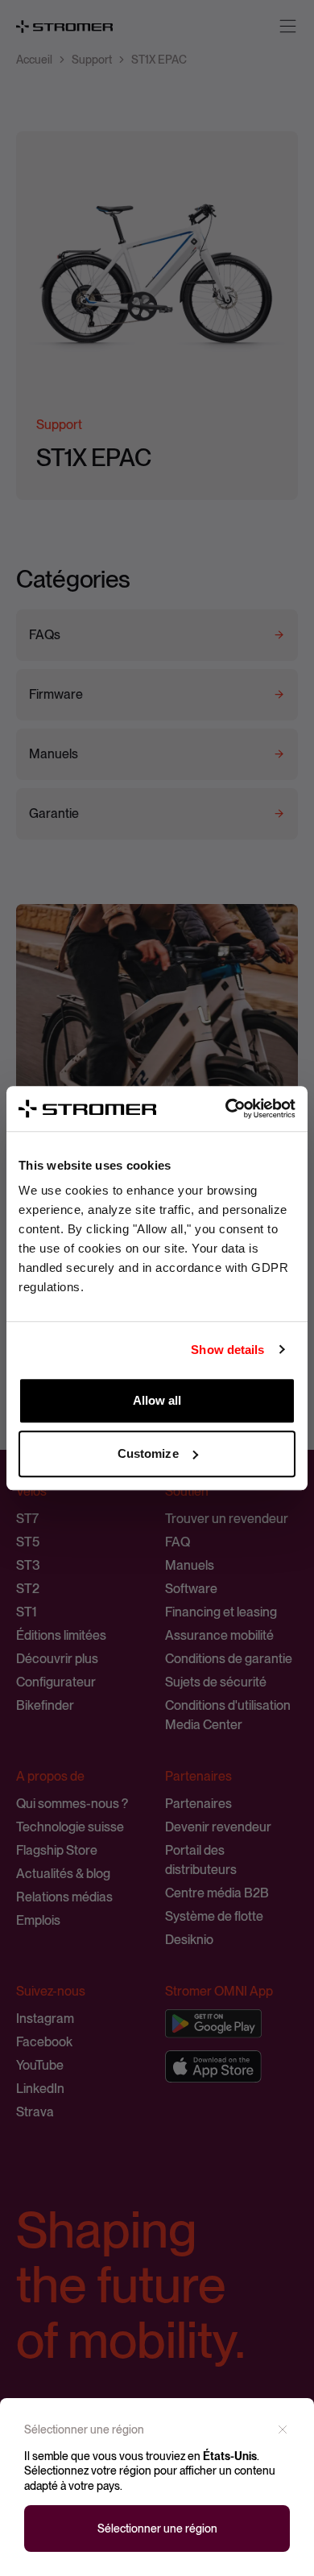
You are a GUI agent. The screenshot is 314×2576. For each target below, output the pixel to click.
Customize (148, 1453)
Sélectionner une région (157, 2529)
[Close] (283, 2429)
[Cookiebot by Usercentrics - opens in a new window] (226, 1108)
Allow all (157, 1400)
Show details (227, 1350)
